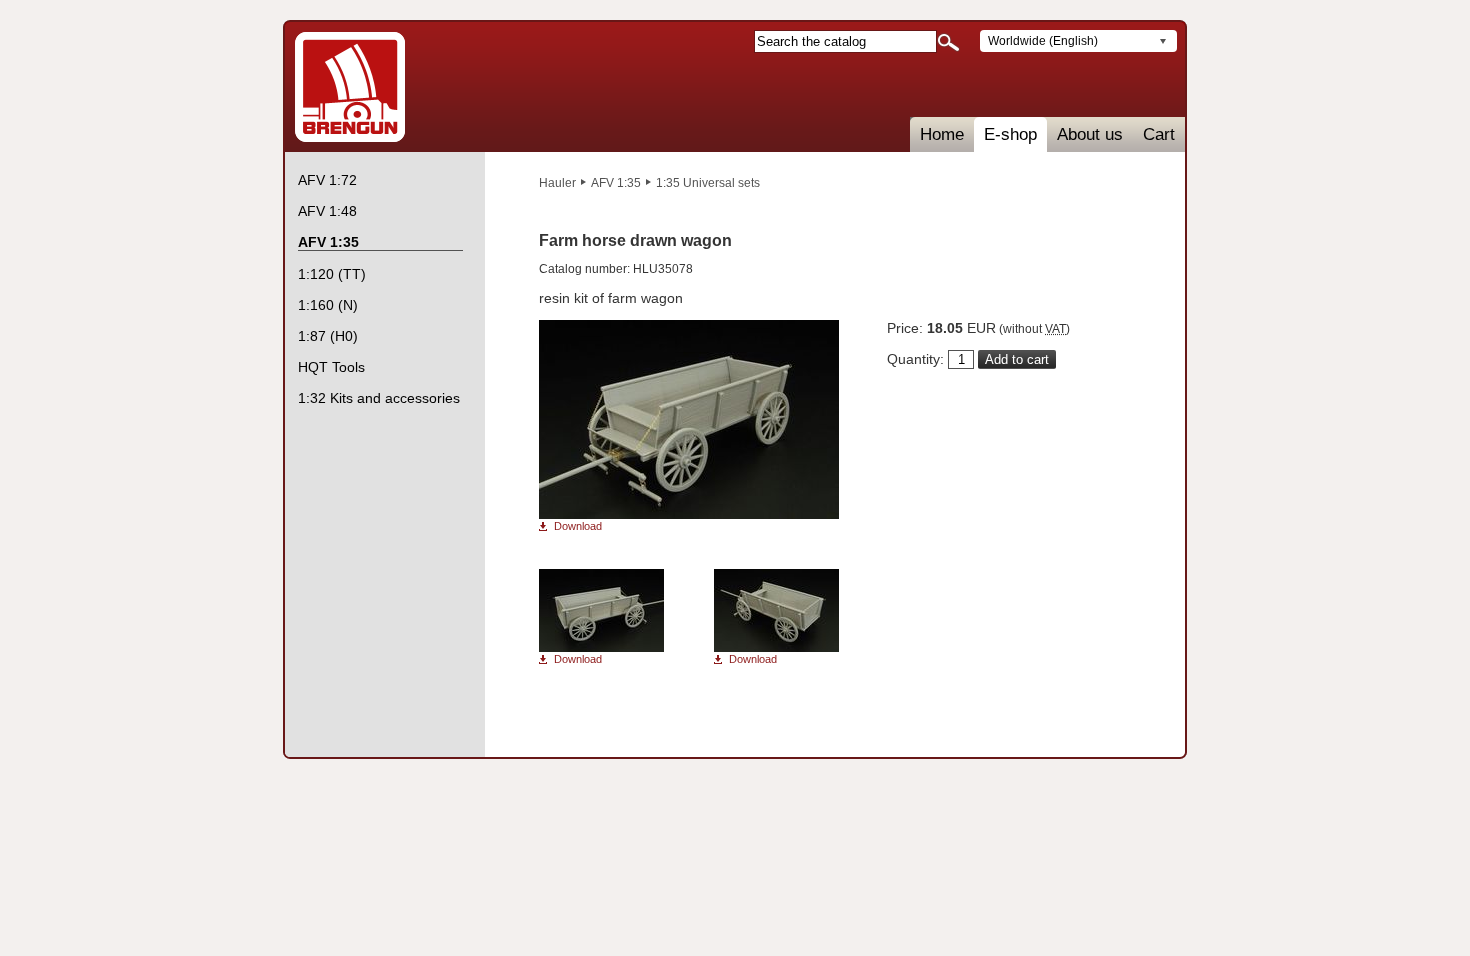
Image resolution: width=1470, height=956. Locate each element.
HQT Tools (331, 367)
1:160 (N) (328, 305)
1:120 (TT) (332, 274)
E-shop (1010, 134)
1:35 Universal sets (708, 183)
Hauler (557, 183)
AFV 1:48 (327, 211)
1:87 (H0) (328, 336)
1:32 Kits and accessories (379, 398)
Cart (1159, 134)
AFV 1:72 (327, 180)
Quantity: (915, 359)
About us (1090, 134)
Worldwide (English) (1043, 41)
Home (942, 134)
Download (578, 526)
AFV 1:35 (616, 183)
